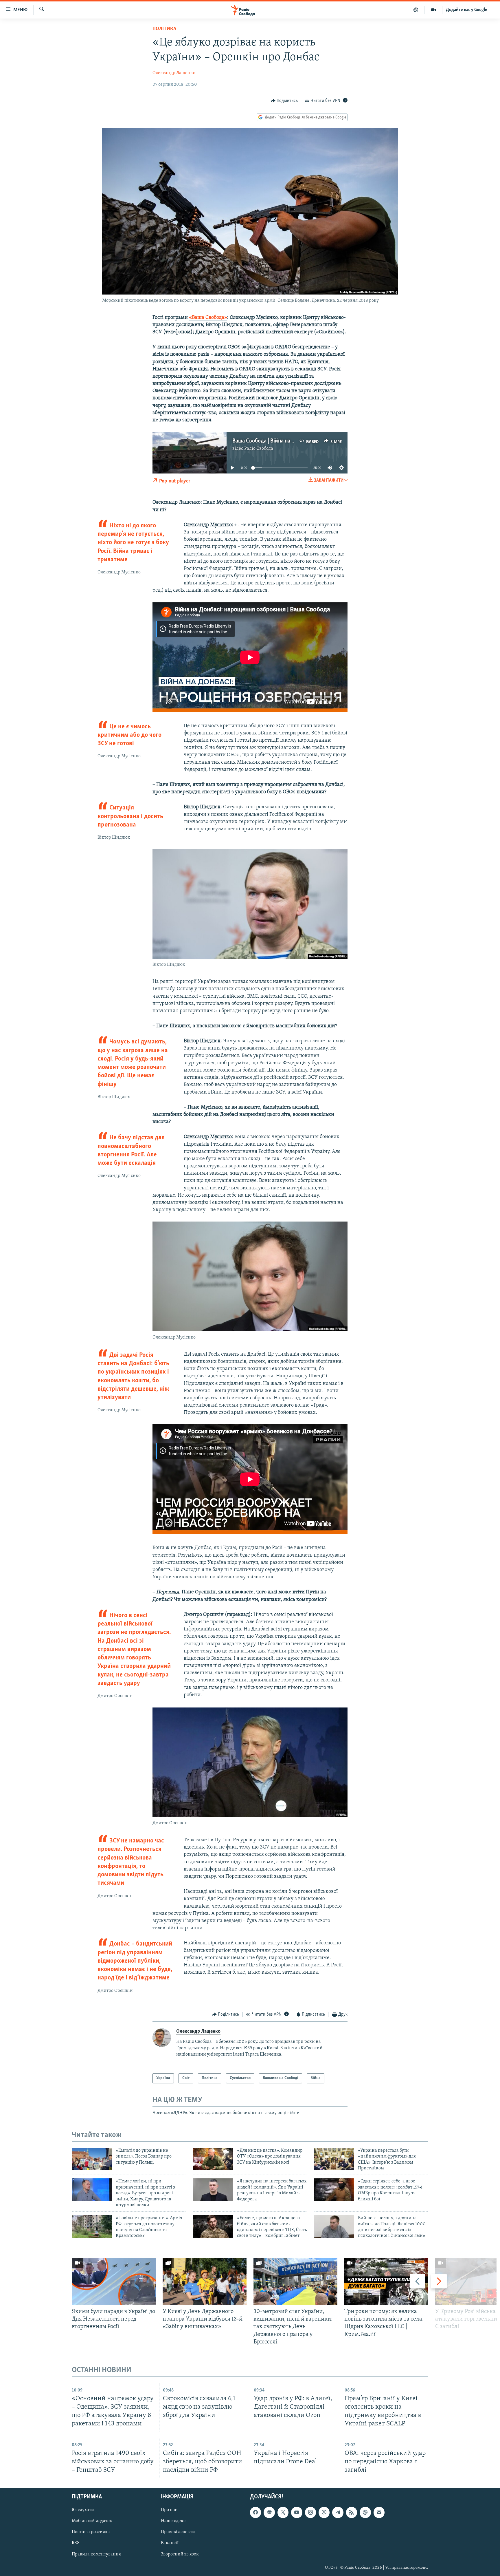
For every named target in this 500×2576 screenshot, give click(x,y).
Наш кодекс (173, 2521)
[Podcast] (365, 2512)
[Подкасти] (416, 10)
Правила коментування (96, 2554)
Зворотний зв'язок (180, 2554)
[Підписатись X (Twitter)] (283, 2512)
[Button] (284, 101)
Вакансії (170, 2543)
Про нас (169, 2510)
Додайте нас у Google (467, 10)
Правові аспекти (178, 2532)
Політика (164, 29)
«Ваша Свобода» (208, 318)
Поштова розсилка (91, 2532)
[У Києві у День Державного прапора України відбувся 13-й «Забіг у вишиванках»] (205, 2282)
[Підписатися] (379, 2512)
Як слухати (83, 2510)
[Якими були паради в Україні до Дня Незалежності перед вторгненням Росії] (114, 2282)
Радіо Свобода (259, 449)
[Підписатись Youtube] (297, 2512)
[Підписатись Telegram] (338, 2512)
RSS (76, 2543)
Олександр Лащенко (174, 73)
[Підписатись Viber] (324, 2512)
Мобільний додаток (92, 2521)
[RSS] (352, 2512)
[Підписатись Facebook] (255, 2512)
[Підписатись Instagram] (310, 2512)
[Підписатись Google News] (269, 2512)
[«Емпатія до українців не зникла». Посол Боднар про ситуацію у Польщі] (92, 2159)
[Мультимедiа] (434, 10)
